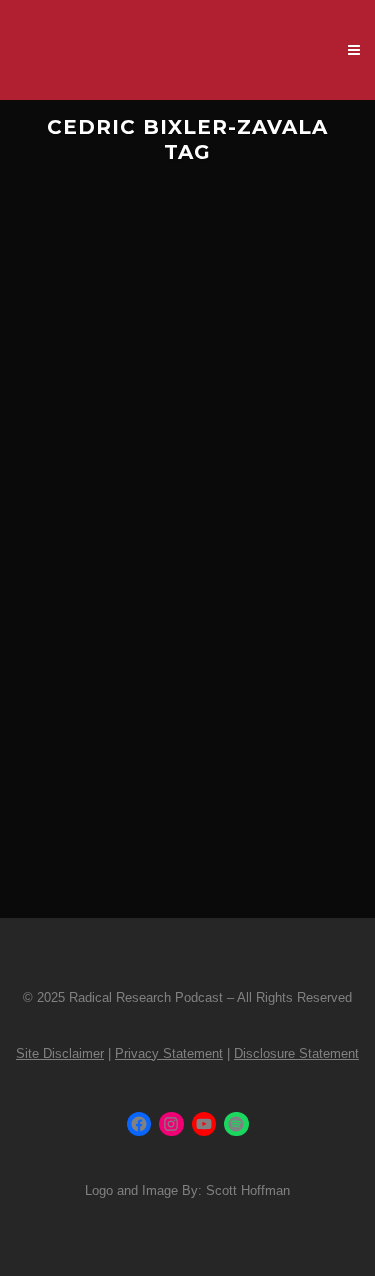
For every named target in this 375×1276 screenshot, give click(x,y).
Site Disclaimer (60, 1053)
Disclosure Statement (296, 1053)
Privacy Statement (169, 1053)
